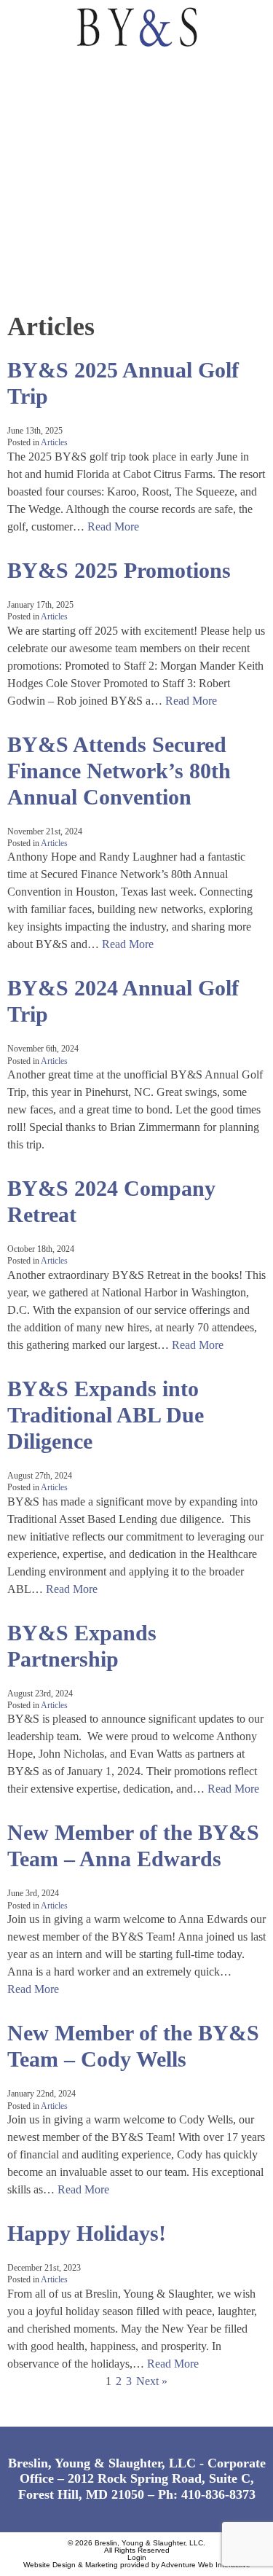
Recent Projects (64, 205)
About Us (41, 105)
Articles (54, 442)
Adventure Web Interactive (206, 2565)
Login (137, 2557)
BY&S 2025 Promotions (119, 570)
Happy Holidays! (87, 2233)
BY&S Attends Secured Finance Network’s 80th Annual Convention (119, 771)
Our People (47, 172)
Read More (113, 526)
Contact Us (48, 272)
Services (39, 138)
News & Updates (61, 239)
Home (28, 71)
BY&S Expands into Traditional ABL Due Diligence (106, 1415)
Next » (152, 2381)
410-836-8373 (218, 2494)
